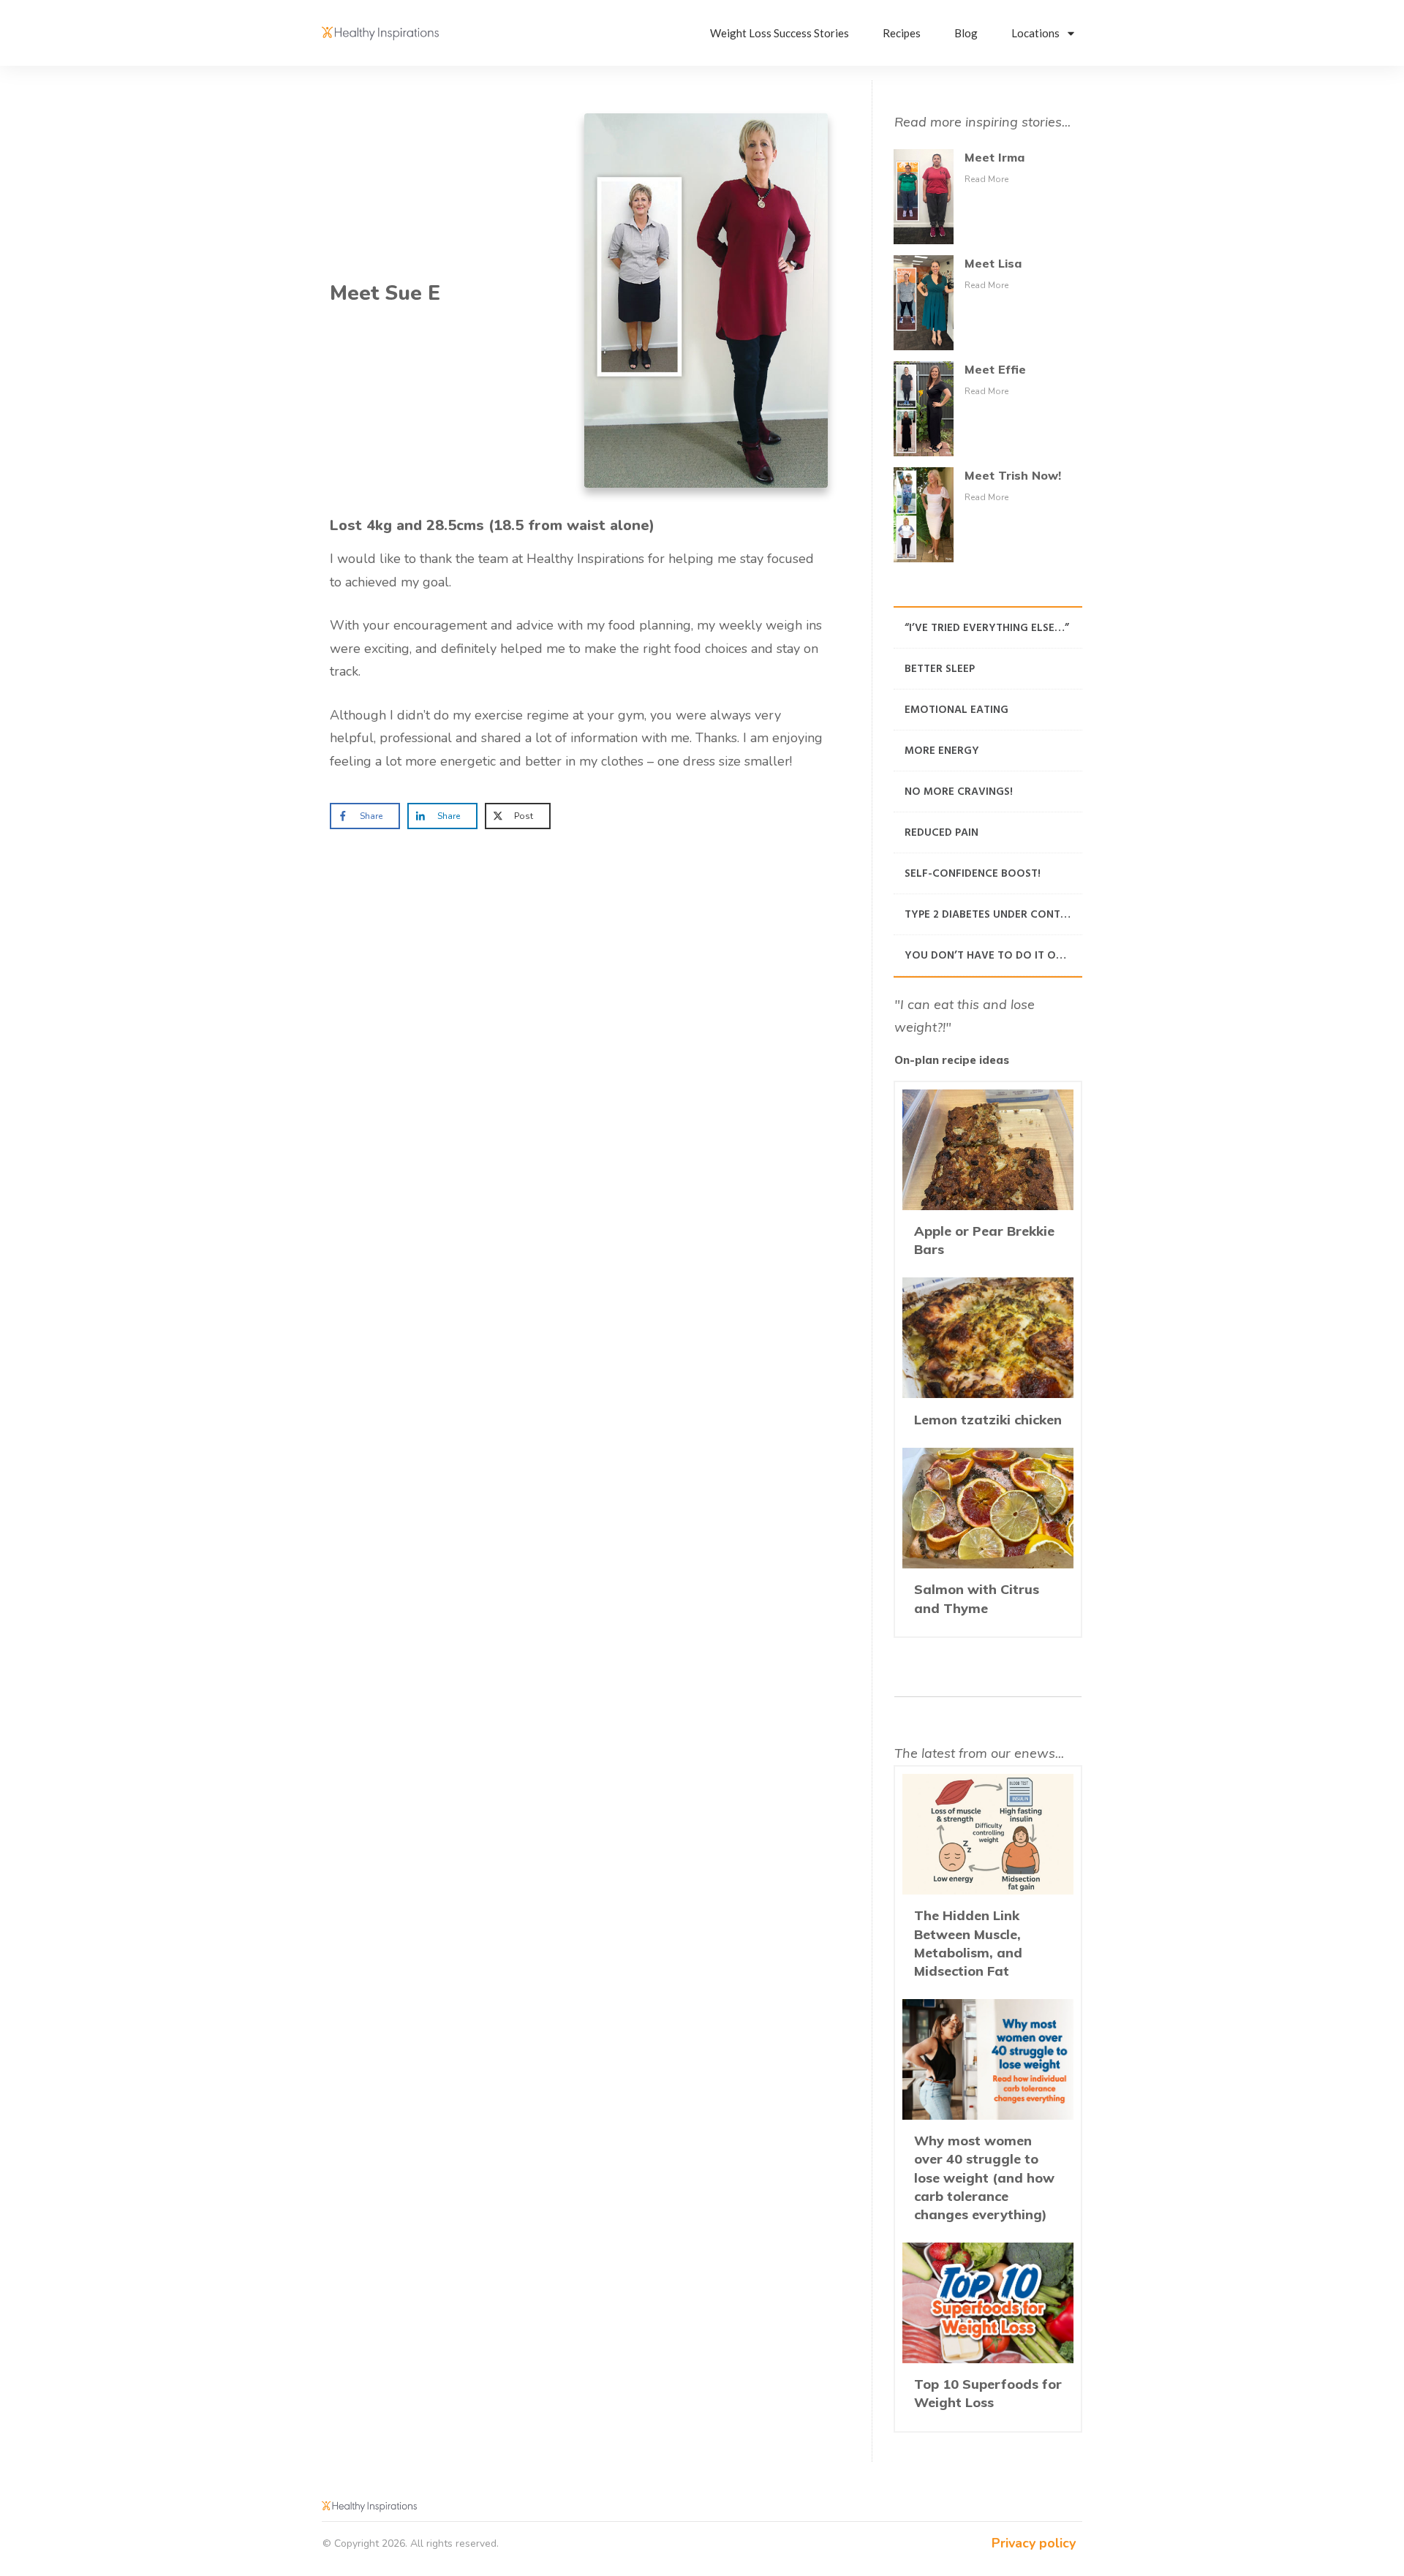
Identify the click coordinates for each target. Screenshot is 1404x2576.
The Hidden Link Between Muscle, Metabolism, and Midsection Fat (988, 1883)
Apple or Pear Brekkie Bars (988, 1180)
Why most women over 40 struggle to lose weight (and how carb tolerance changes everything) (988, 2117)
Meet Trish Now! (1013, 475)
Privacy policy (1034, 2543)
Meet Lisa (993, 263)
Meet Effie (995, 369)
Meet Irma (994, 157)
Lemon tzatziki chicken (988, 1359)
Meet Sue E (385, 293)
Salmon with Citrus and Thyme (988, 1538)
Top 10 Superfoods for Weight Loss (988, 2333)
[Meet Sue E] (706, 301)
